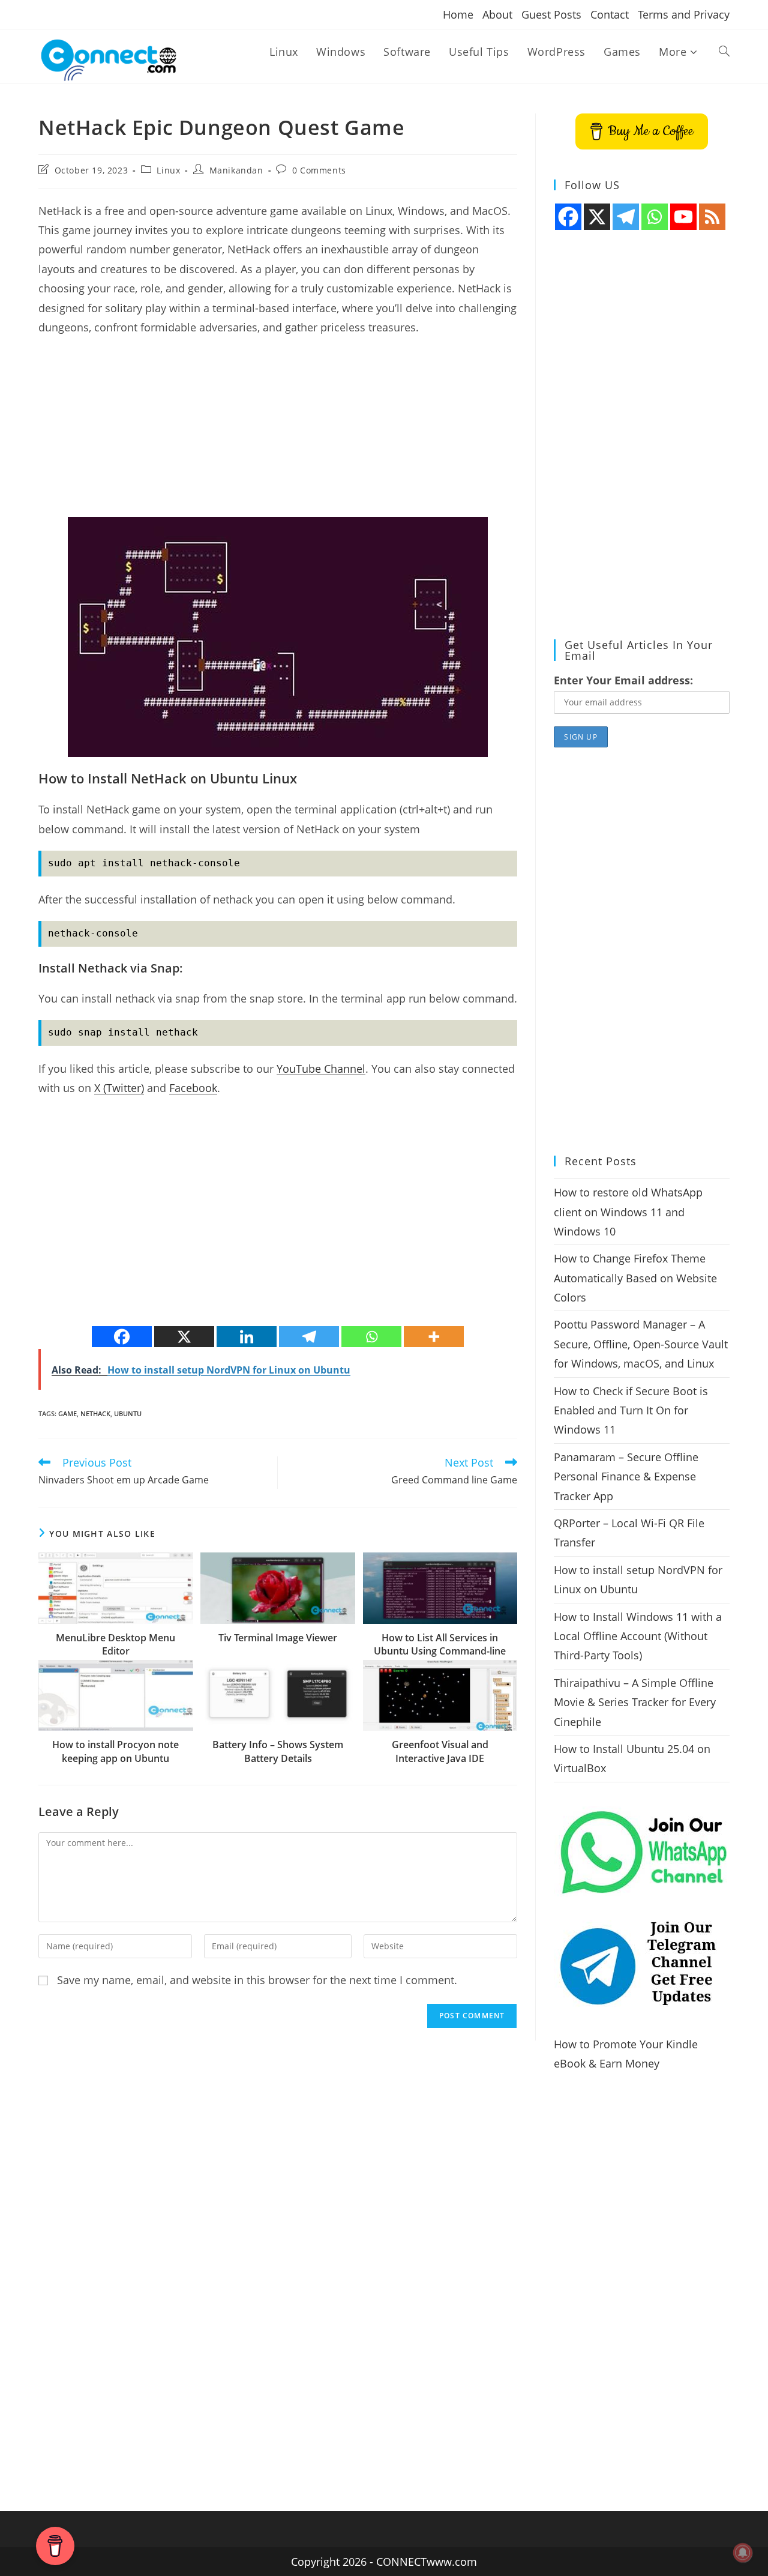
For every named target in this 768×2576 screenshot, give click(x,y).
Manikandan (236, 170)
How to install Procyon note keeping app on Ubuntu (115, 1751)
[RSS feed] (712, 217)
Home (458, 14)
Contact (610, 14)
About (497, 14)
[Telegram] (309, 1337)
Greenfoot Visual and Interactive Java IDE (440, 1751)
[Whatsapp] (371, 1337)
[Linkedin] (247, 1337)
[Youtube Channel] (683, 217)
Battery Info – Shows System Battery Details (278, 1751)
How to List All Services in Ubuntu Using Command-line (440, 1644)
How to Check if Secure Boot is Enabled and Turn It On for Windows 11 (631, 1410)
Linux (168, 170)
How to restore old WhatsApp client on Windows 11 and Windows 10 (628, 1212)
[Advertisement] (278, 433)
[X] (184, 1337)
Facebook (193, 1088)
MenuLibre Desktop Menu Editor (115, 1644)
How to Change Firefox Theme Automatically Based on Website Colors (635, 1278)
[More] (434, 1337)
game (67, 1413)
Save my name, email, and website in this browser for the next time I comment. (257, 1980)
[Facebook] (122, 1337)
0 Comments (319, 170)
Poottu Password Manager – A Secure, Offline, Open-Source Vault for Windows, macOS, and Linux (641, 1344)
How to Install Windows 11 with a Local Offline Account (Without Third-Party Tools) (638, 1636)
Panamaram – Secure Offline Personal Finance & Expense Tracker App (626, 1477)
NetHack (95, 1413)
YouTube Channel (321, 1069)
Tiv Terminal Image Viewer (278, 1638)
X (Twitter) (119, 1088)
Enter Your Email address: (623, 680)
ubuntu (128, 1413)
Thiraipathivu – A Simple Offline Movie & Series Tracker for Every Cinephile (635, 1702)
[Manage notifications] (743, 2553)
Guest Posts (551, 14)
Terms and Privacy (684, 14)
